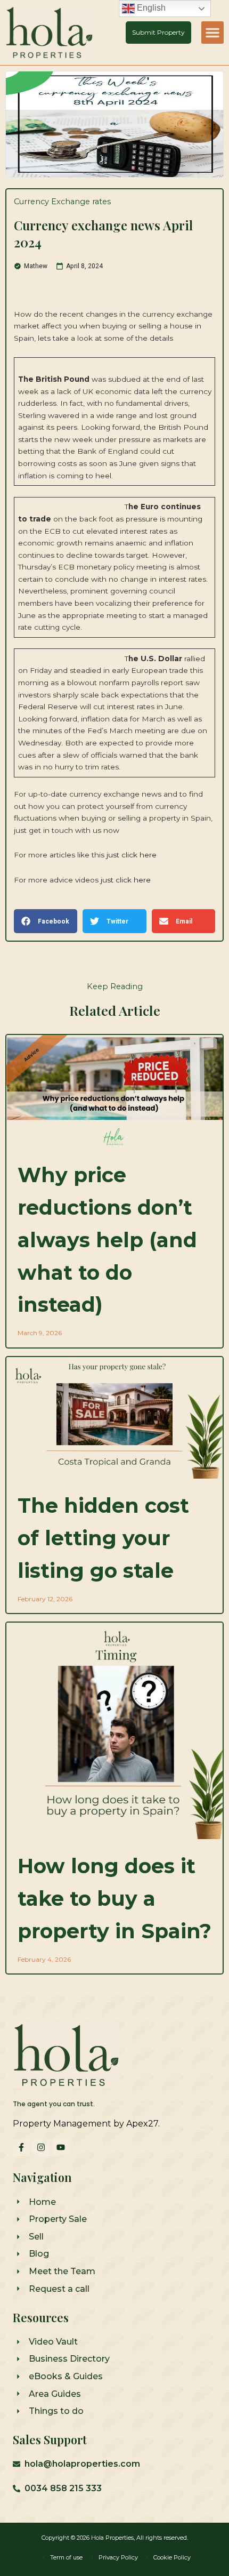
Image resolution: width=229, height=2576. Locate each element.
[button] (212, 33)
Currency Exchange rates (62, 202)
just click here (130, 855)
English (150, 8)
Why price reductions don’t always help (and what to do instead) (107, 1240)
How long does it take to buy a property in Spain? (114, 1899)
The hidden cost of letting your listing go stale (103, 1538)
